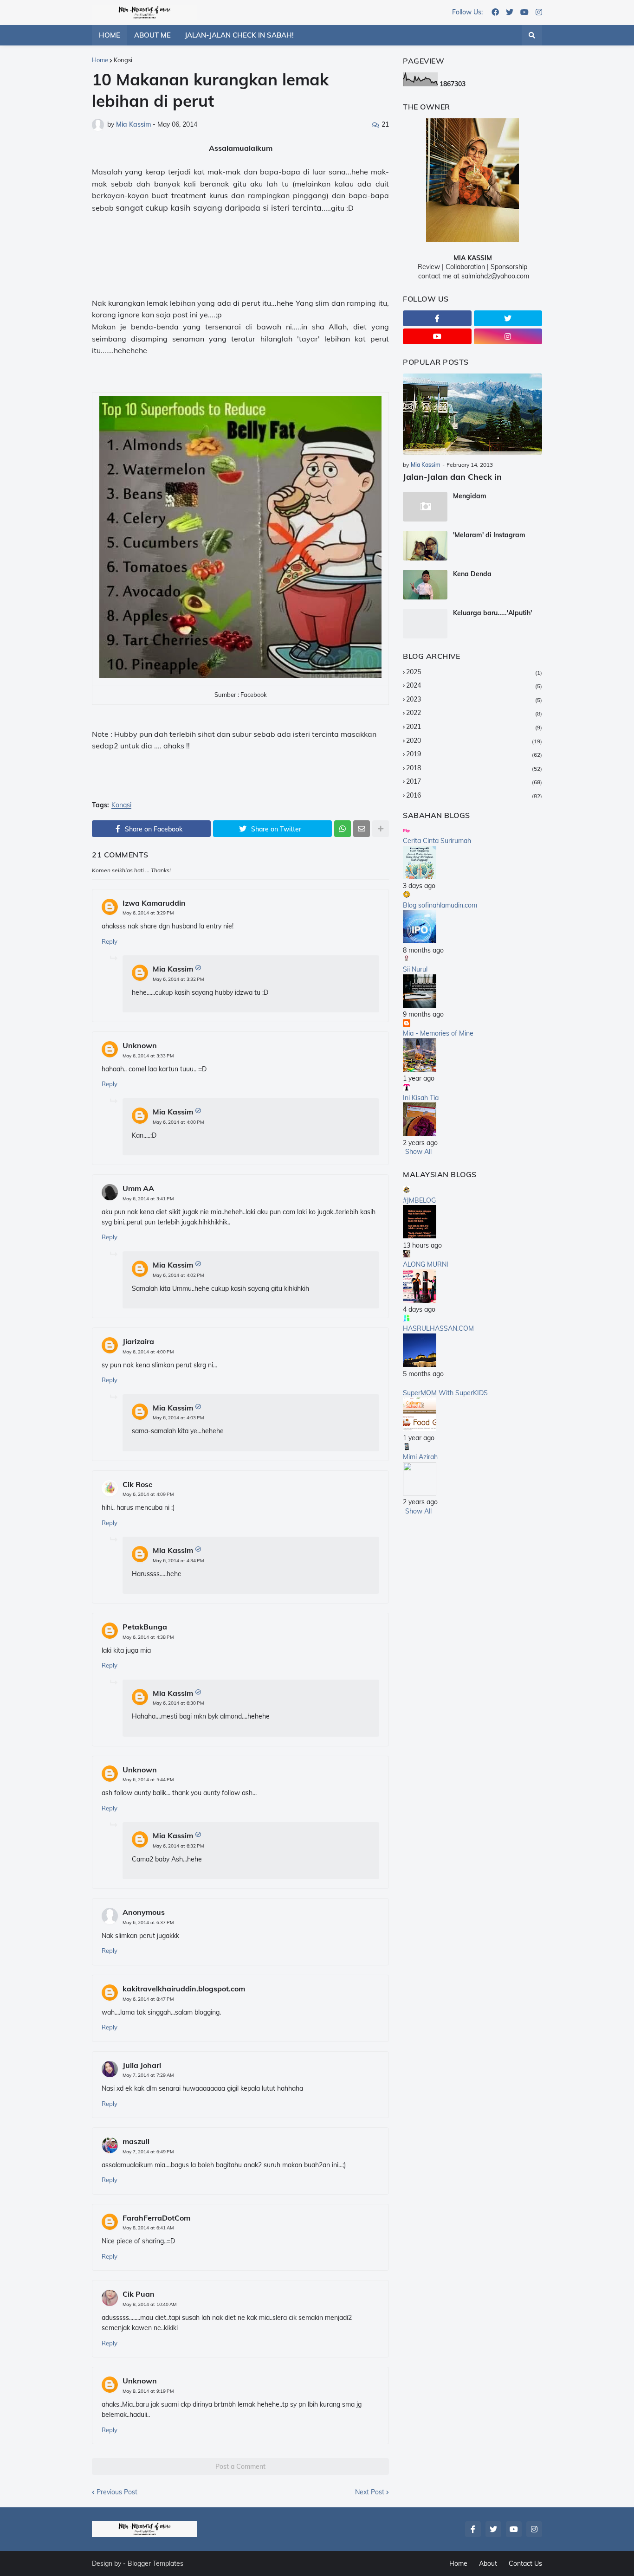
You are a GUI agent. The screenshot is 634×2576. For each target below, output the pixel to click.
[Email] (362, 829)
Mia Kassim (173, 969)
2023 (474, 699)
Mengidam (470, 496)
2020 (474, 741)
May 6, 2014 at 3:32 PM (178, 979)
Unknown (140, 1045)
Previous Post (117, 2492)
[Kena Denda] (425, 585)
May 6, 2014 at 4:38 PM (148, 1637)
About (488, 2563)
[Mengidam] (425, 507)
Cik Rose (138, 1484)
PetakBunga (145, 1627)
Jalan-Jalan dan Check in (452, 477)
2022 (474, 713)
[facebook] (495, 13)
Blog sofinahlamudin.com (440, 905)
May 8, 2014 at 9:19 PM (148, 2391)
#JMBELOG (419, 1200)
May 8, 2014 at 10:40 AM (149, 2304)
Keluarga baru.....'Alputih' (492, 613)
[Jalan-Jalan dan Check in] (472, 414)
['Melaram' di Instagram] (425, 546)
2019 (474, 754)
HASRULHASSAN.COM (438, 1328)
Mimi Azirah (420, 1457)
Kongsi (123, 60)
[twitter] (510, 13)
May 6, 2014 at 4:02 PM (178, 1275)
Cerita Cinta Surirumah (437, 841)
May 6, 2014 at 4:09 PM (148, 1494)
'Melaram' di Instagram (489, 535)
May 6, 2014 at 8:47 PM (148, 1999)
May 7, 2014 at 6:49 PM (148, 2152)
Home (100, 60)
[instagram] (539, 13)
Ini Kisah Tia (421, 1098)
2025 (474, 672)
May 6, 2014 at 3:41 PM (148, 1199)
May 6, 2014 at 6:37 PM (148, 1922)
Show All (418, 1152)
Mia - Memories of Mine (438, 1033)
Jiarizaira (138, 1341)
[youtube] (524, 13)
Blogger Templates (155, 2563)
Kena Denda (472, 574)
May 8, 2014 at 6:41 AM (148, 2228)
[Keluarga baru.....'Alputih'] (425, 624)
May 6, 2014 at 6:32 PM (178, 1846)
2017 (474, 781)
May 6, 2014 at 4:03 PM (178, 1418)
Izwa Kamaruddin (154, 903)
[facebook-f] (437, 318)
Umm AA (138, 1188)
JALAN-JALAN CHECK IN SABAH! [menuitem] (239, 35)
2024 (474, 685)
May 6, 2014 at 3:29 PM (148, 913)
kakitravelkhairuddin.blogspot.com (184, 1989)
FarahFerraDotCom (156, 2218)
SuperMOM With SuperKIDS (445, 1393)
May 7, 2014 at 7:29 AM (148, 2075)
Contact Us (525, 2563)
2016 (474, 795)
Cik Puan (139, 2294)
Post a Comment (240, 2467)
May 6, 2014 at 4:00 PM (178, 1122)
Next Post (370, 2492)
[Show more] (381, 829)
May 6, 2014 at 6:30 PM (178, 1703)
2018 (474, 768)
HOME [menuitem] (110, 35)
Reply (110, 941)
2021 (474, 727)
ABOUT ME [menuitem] (152, 35)
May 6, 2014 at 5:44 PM (148, 1780)
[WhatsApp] (343, 829)
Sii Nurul (415, 969)
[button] (532, 35)
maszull (136, 2141)
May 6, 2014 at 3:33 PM (148, 1056)
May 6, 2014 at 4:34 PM (178, 1561)
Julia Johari (142, 2065)
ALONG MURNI (426, 1264)
